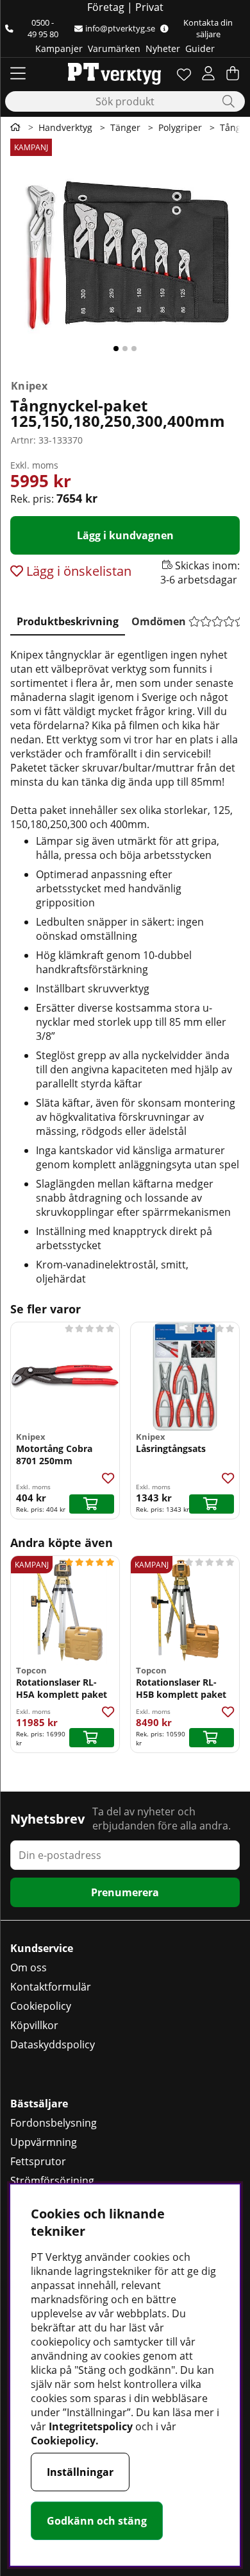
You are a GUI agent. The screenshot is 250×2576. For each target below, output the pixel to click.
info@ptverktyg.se (120, 28)
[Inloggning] (208, 73)
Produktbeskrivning (68, 621)
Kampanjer (59, 48)
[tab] (68, 619)
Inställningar (80, 2472)
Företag (106, 7)
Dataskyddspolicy (53, 2044)
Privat (149, 7)
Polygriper (180, 127)
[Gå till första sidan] (15, 127)
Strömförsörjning (52, 2181)
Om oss (29, 1967)
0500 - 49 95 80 (43, 28)
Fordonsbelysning (54, 2123)
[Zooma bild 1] (125, 256)
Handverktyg (65, 127)
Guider (200, 48)
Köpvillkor (34, 2025)
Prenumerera (125, 1892)
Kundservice (42, 1948)
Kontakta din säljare (208, 28)
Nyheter (163, 48)
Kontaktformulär (51, 1987)
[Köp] (92, 1504)
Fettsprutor (38, 2161)
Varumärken (114, 48)
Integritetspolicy (91, 2426)
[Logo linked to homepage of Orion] (114, 73)
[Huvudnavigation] (18, 73)
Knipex (29, 386)
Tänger (125, 127)
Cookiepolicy (41, 2006)
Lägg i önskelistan (77, 571)
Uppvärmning (44, 2142)
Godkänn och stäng (97, 2521)
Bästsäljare (39, 2104)
